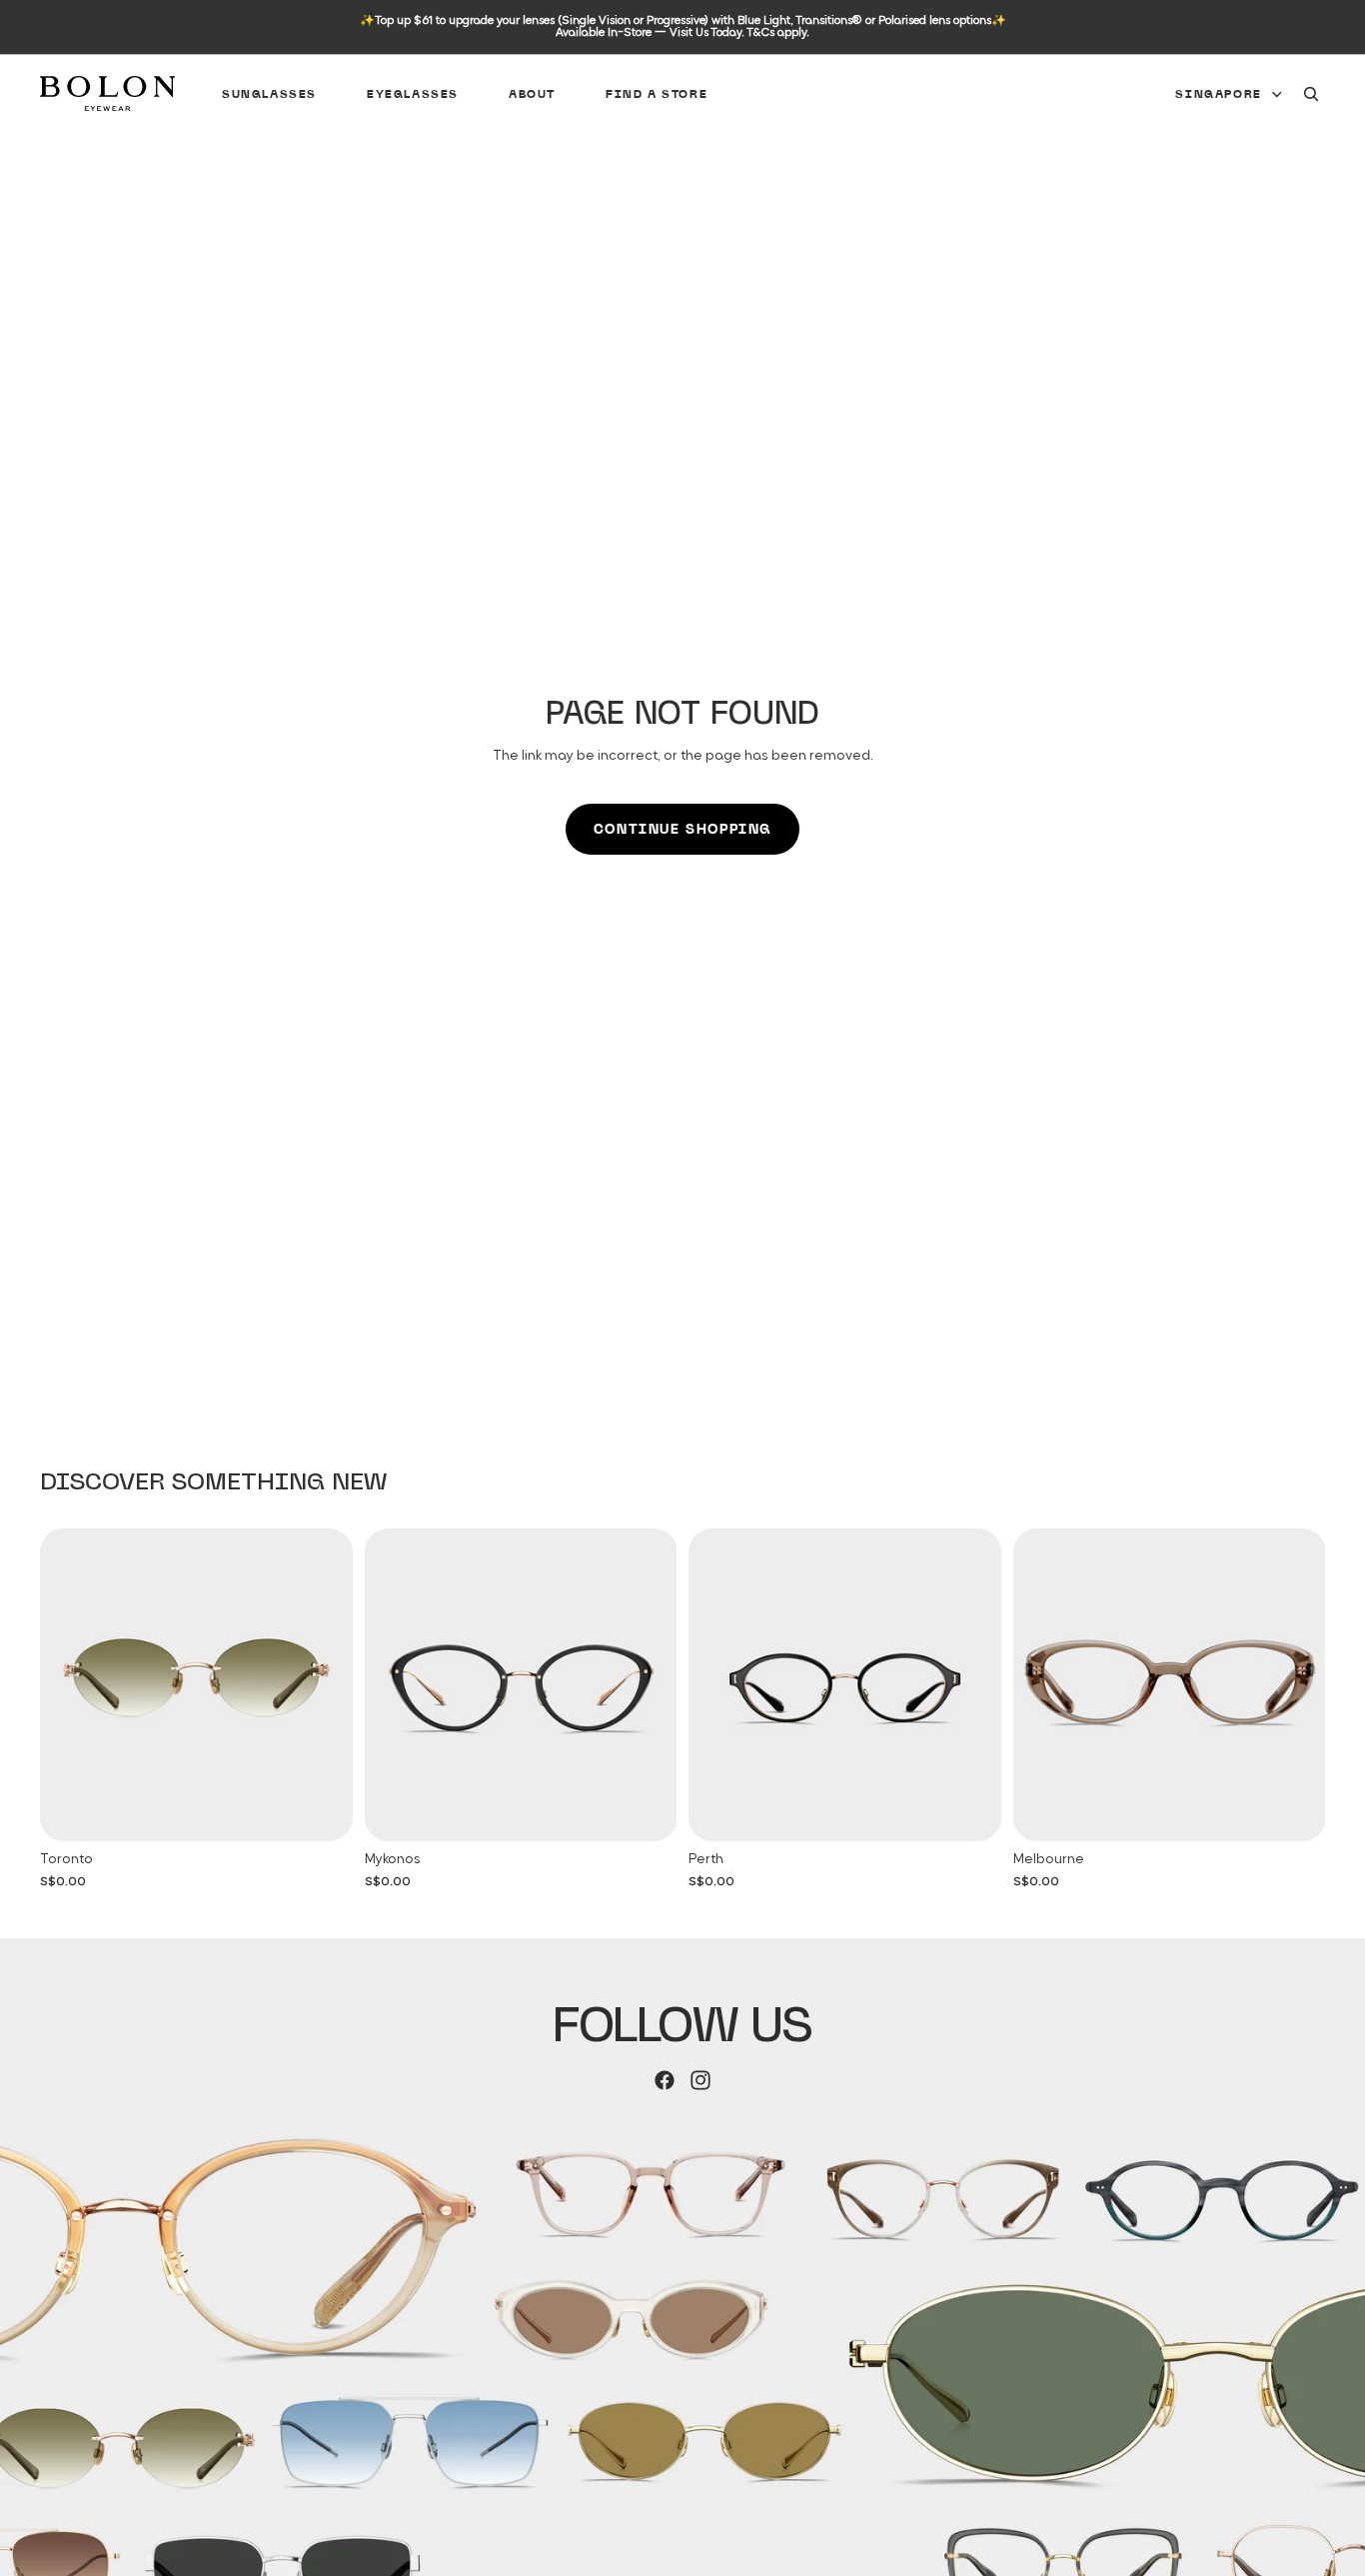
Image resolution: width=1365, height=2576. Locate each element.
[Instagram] (700, 2080)
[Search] (1311, 94)
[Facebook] (665, 2080)
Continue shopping (682, 829)
